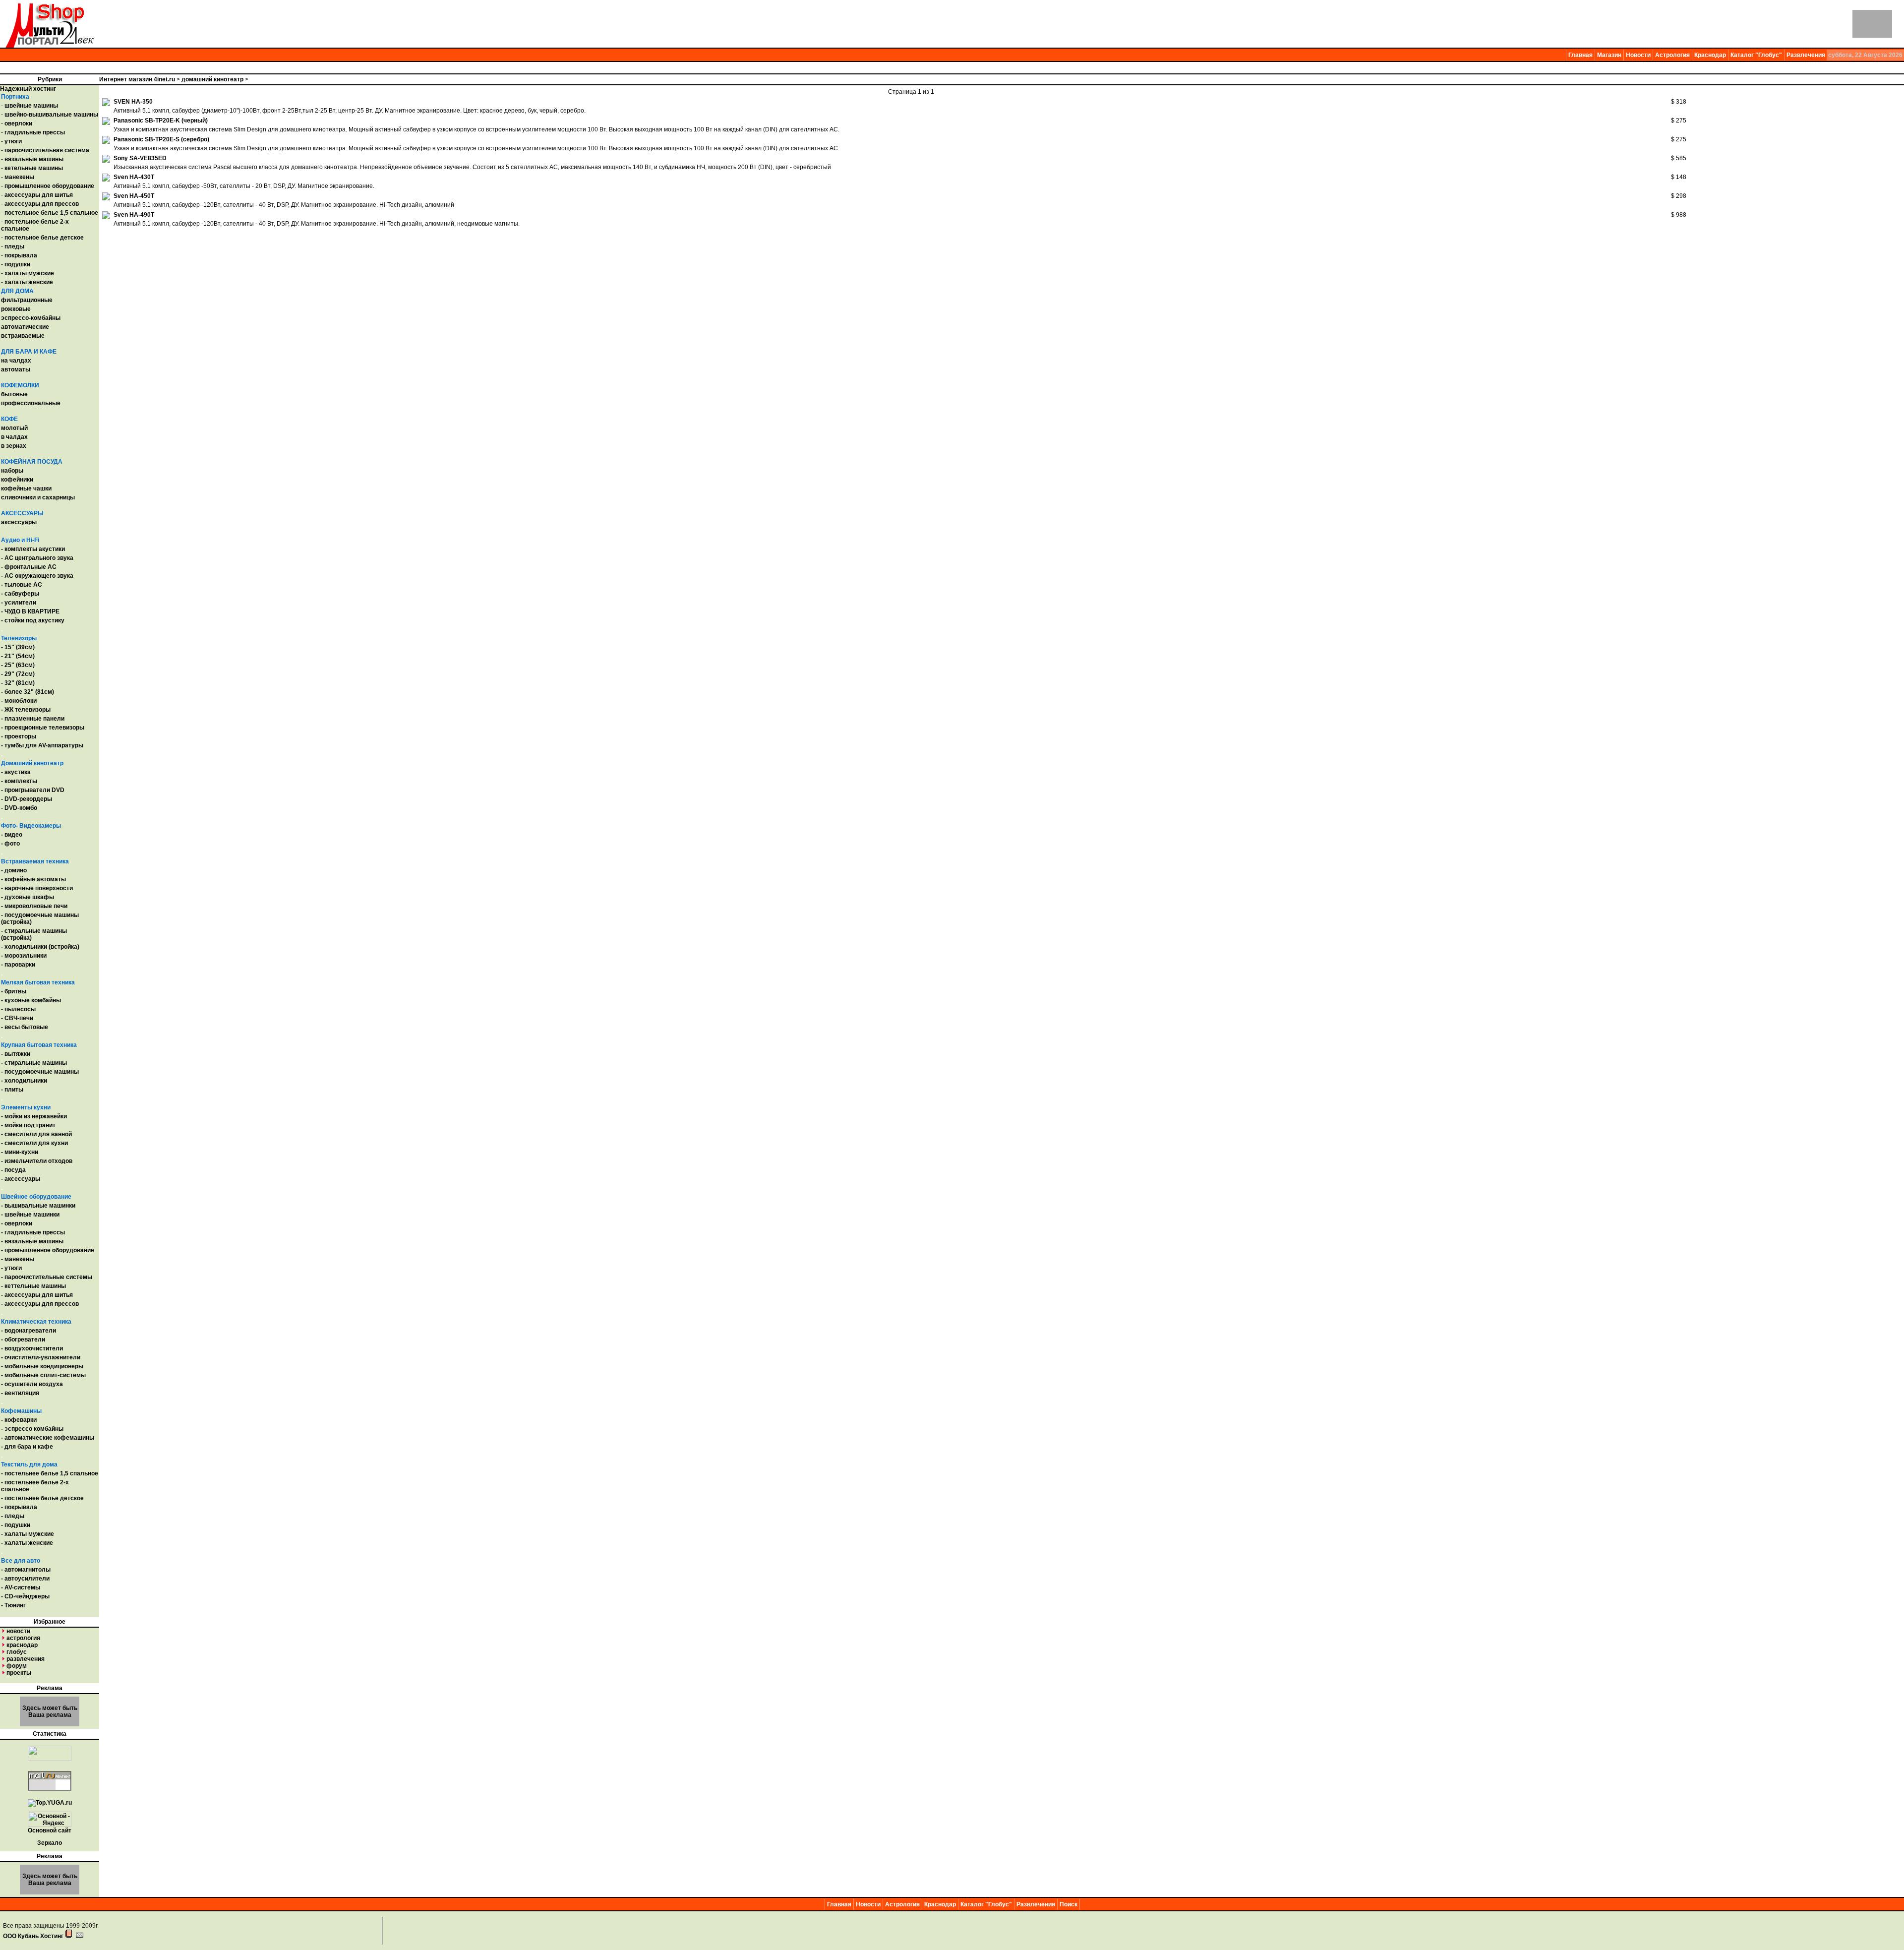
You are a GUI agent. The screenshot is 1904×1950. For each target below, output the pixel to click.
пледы (14, 246)
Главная (1580, 55)
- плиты (12, 1090)
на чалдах (16, 361)
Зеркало (50, 1843)
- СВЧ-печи (17, 1018)
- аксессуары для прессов (40, 1304)
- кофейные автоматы (33, 879)
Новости (1638, 55)
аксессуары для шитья (39, 195)
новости (18, 1631)
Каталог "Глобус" (1756, 55)
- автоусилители (25, 1579)
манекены (19, 177)
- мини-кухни (20, 1152)
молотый (14, 428)
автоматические (25, 327)
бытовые (14, 394)
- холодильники (24, 1081)
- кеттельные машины (33, 1286)
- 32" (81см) (18, 683)
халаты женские (29, 282)
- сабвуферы (20, 594)
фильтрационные (27, 300)
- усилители (19, 603)
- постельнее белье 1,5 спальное (50, 1473)
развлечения (26, 1659)
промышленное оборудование (49, 186)
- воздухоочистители (32, 1348)
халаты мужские (29, 273)
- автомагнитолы (26, 1570)
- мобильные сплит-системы (43, 1375)
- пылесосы (18, 1009)
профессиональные (31, 403)
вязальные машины (34, 159)
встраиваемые (23, 336)
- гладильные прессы (33, 1232)
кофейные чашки (26, 488)
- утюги (11, 1268)
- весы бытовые (25, 1027)
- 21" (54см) (18, 656)
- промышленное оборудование (48, 1250)
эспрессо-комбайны (31, 318)
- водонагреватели (29, 1331)
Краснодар (1710, 55)
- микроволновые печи (34, 906)
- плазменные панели (33, 719)
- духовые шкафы (28, 897)
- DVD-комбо (19, 808)
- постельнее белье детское (42, 1498)
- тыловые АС (22, 585)
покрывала (21, 255)
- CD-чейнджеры (25, 1596)
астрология (23, 1638)
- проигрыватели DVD (33, 790)
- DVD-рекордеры (27, 799)
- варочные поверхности (37, 888)
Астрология (1672, 55)
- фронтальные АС (29, 567)
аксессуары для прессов (42, 204)
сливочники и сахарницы (38, 497)
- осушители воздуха (32, 1384)
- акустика (16, 772)
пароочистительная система (47, 150)
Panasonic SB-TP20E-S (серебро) (161, 139)
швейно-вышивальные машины (51, 115)
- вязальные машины (32, 1241)
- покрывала (19, 1507)
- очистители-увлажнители (41, 1357)
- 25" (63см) (18, 665)
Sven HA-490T (134, 215)
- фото (10, 844)
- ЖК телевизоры (26, 710)
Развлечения (1806, 55)
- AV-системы (21, 1587)
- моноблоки (19, 701)
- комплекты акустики (33, 549)
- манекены (18, 1259)
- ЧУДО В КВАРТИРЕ (30, 611)
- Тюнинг (13, 1605)
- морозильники (24, 956)
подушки (17, 264)
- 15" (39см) (18, 647)
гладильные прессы (35, 132)
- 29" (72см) (18, 674)
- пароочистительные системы (47, 1277)
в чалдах (14, 437)
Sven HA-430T (134, 177)
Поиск (1069, 1904)
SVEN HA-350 (133, 102)
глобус (17, 1652)
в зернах (14, 446)
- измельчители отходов (37, 1161)
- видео (12, 835)
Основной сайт (50, 1830)
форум (17, 1666)
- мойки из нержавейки (34, 1116)
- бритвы (14, 991)
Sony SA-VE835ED (140, 158)
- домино (14, 870)
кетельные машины (34, 168)
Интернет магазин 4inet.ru (137, 79)
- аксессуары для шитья (37, 1295)
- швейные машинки (30, 1215)
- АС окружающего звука (37, 576)
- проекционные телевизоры (43, 728)
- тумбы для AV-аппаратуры (42, 745)
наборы (12, 471)
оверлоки (18, 123)
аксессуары (19, 522)
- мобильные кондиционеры (42, 1366)
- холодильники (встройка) (40, 947)
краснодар (22, 1645)
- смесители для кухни (34, 1143)
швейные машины (31, 106)
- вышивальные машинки (38, 1206)
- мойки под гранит (28, 1125)
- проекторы (19, 736)
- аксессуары (21, 1179)
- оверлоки (17, 1223)
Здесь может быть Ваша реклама (50, 1711)
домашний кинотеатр (212, 79)
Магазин (1609, 55)
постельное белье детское (44, 238)
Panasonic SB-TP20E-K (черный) (161, 121)
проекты (19, 1673)
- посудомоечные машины (40, 1072)
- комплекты (19, 781)
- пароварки (18, 965)
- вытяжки (16, 1054)
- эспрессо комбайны (32, 1429)
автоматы (16, 369)
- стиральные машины (34, 1063)
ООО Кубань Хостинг (33, 1936)
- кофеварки (19, 1420)
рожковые (16, 309)
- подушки (16, 1525)
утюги (13, 141)
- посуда (13, 1170)
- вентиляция (20, 1393)
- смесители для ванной (36, 1134)
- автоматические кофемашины (48, 1438)
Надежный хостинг (28, 89)
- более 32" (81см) (28, 692)
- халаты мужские (28, 1534)
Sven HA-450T (134, 196)
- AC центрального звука (37, 558)
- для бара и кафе (27, 1447)
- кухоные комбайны (31, 1000)
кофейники (17, 480)
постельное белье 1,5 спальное (51, 213)
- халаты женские (27, 1543)
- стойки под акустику (33, 620)
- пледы (13, 1516)
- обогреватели (23, 1340)
